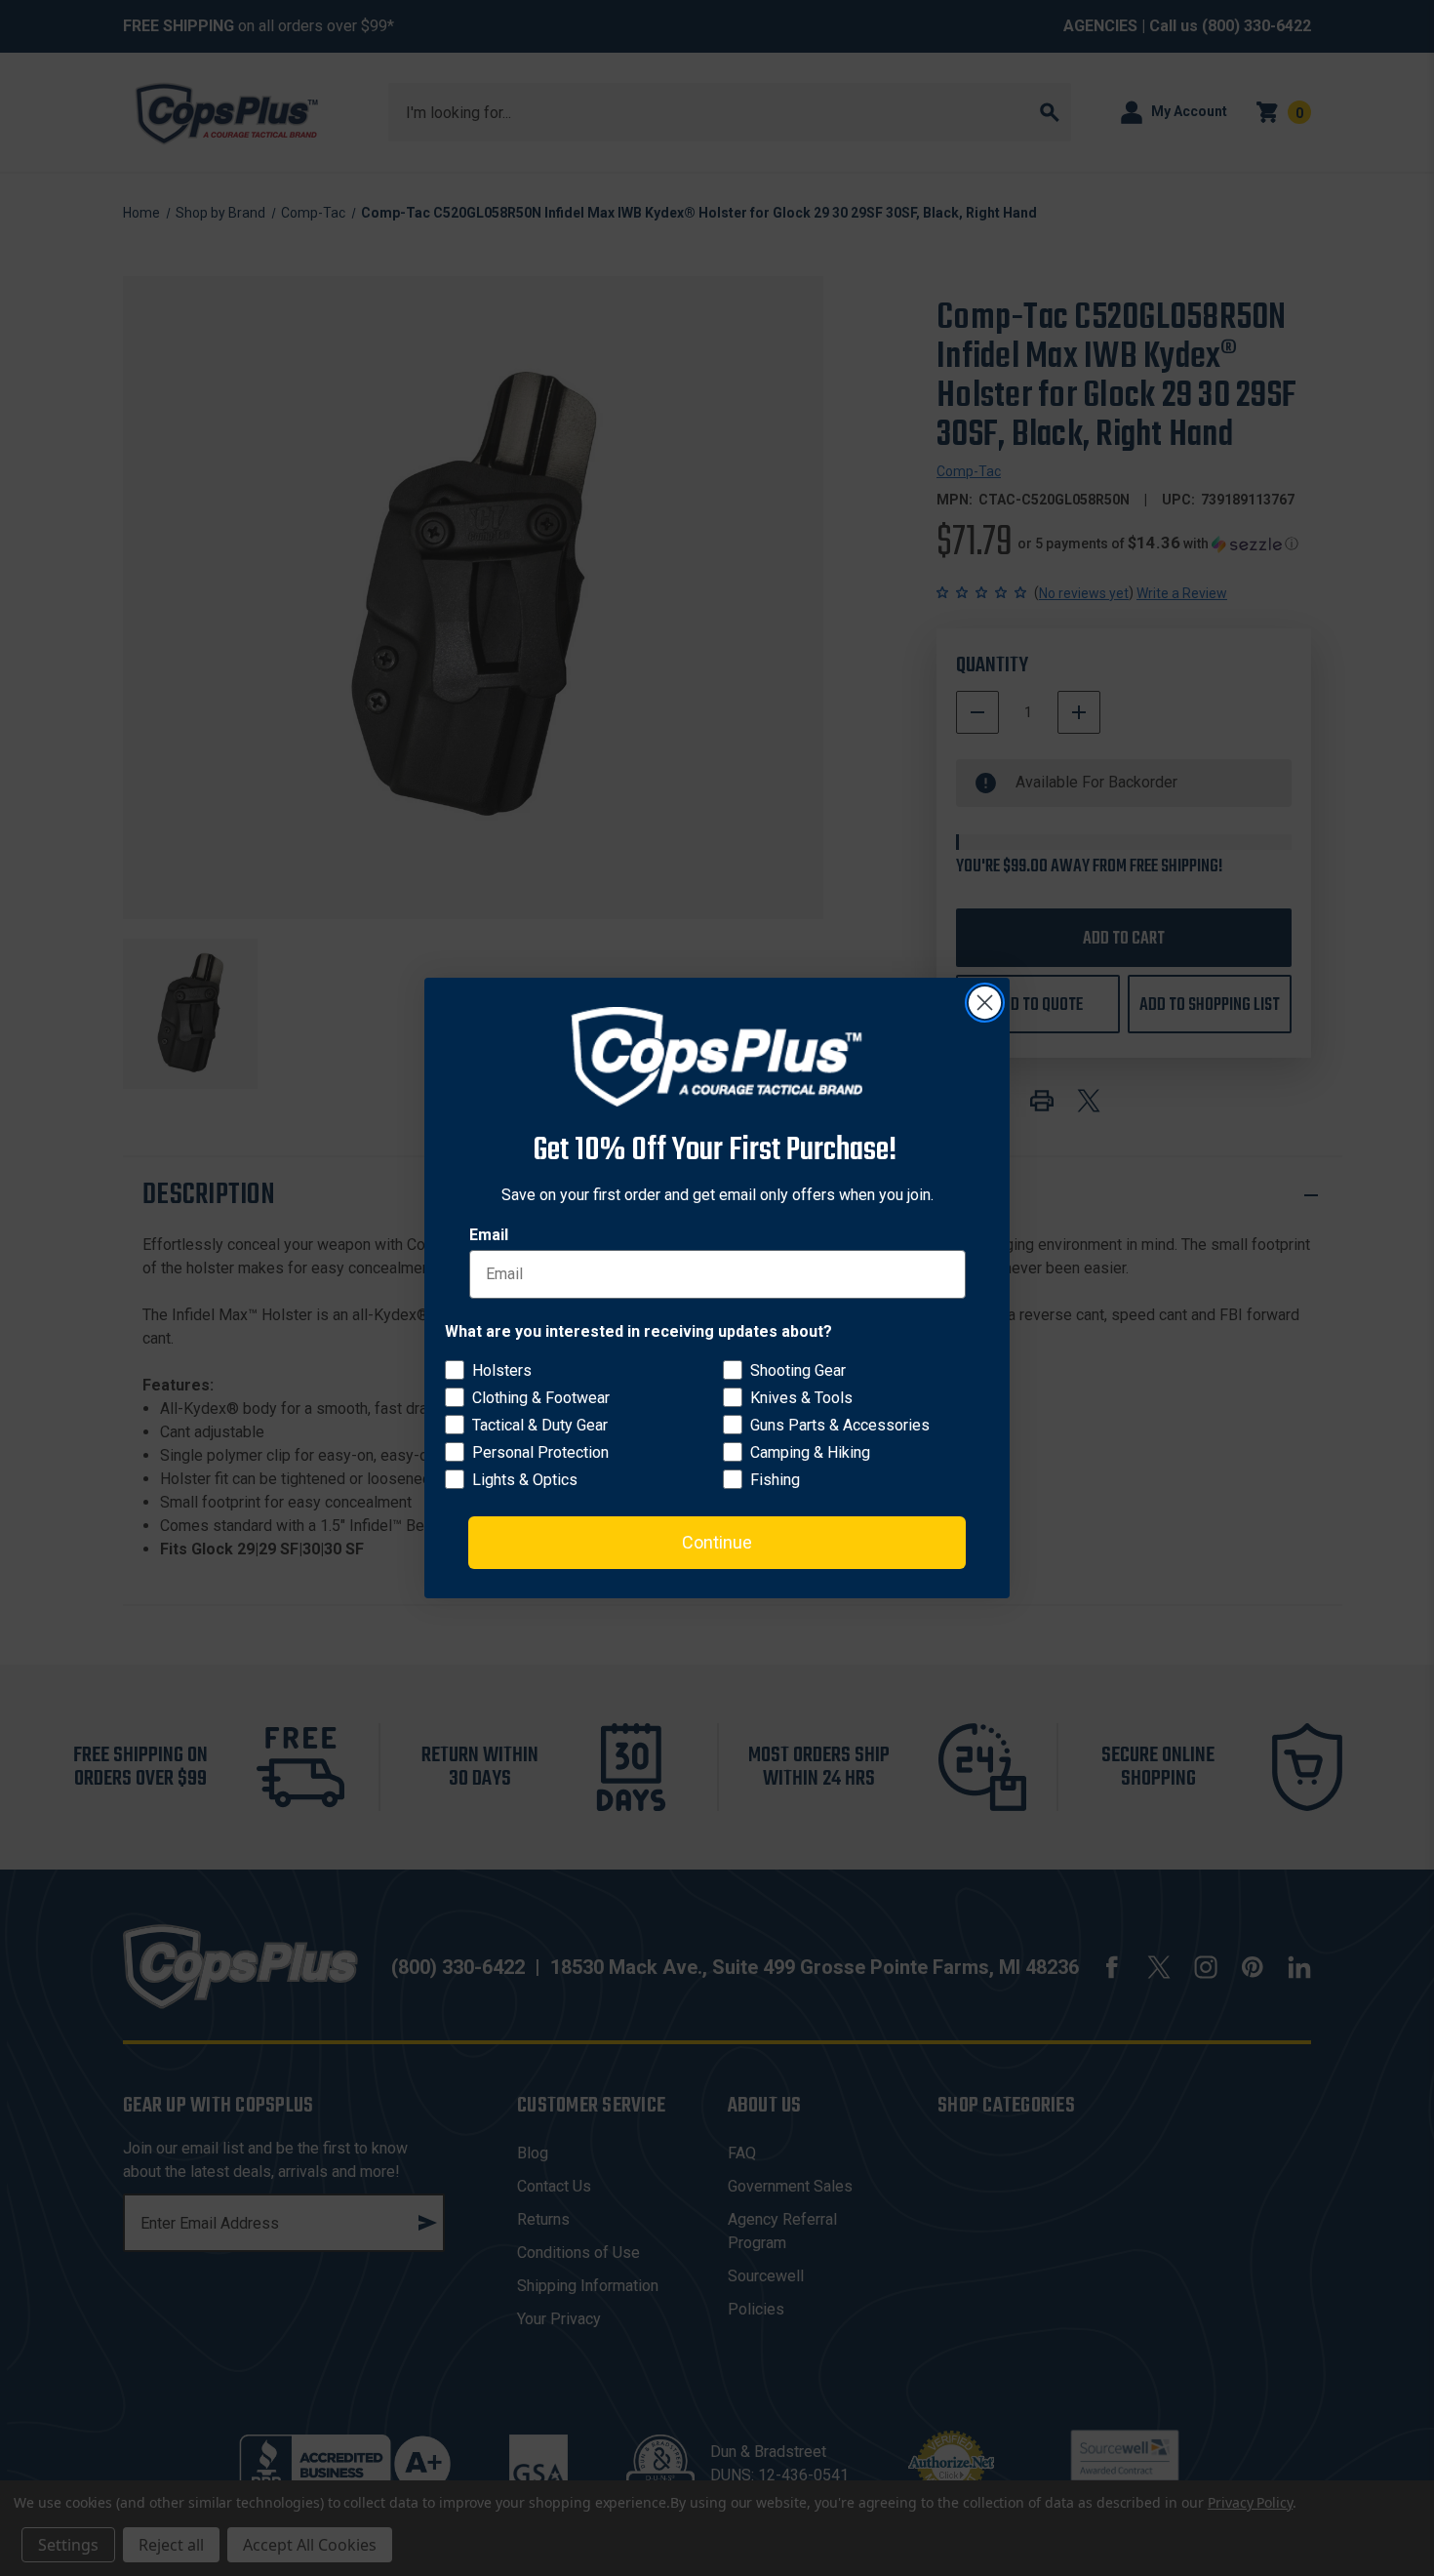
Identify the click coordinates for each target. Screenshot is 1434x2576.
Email (489, 1235)
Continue (717, 1542)
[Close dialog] (985, 1003)
